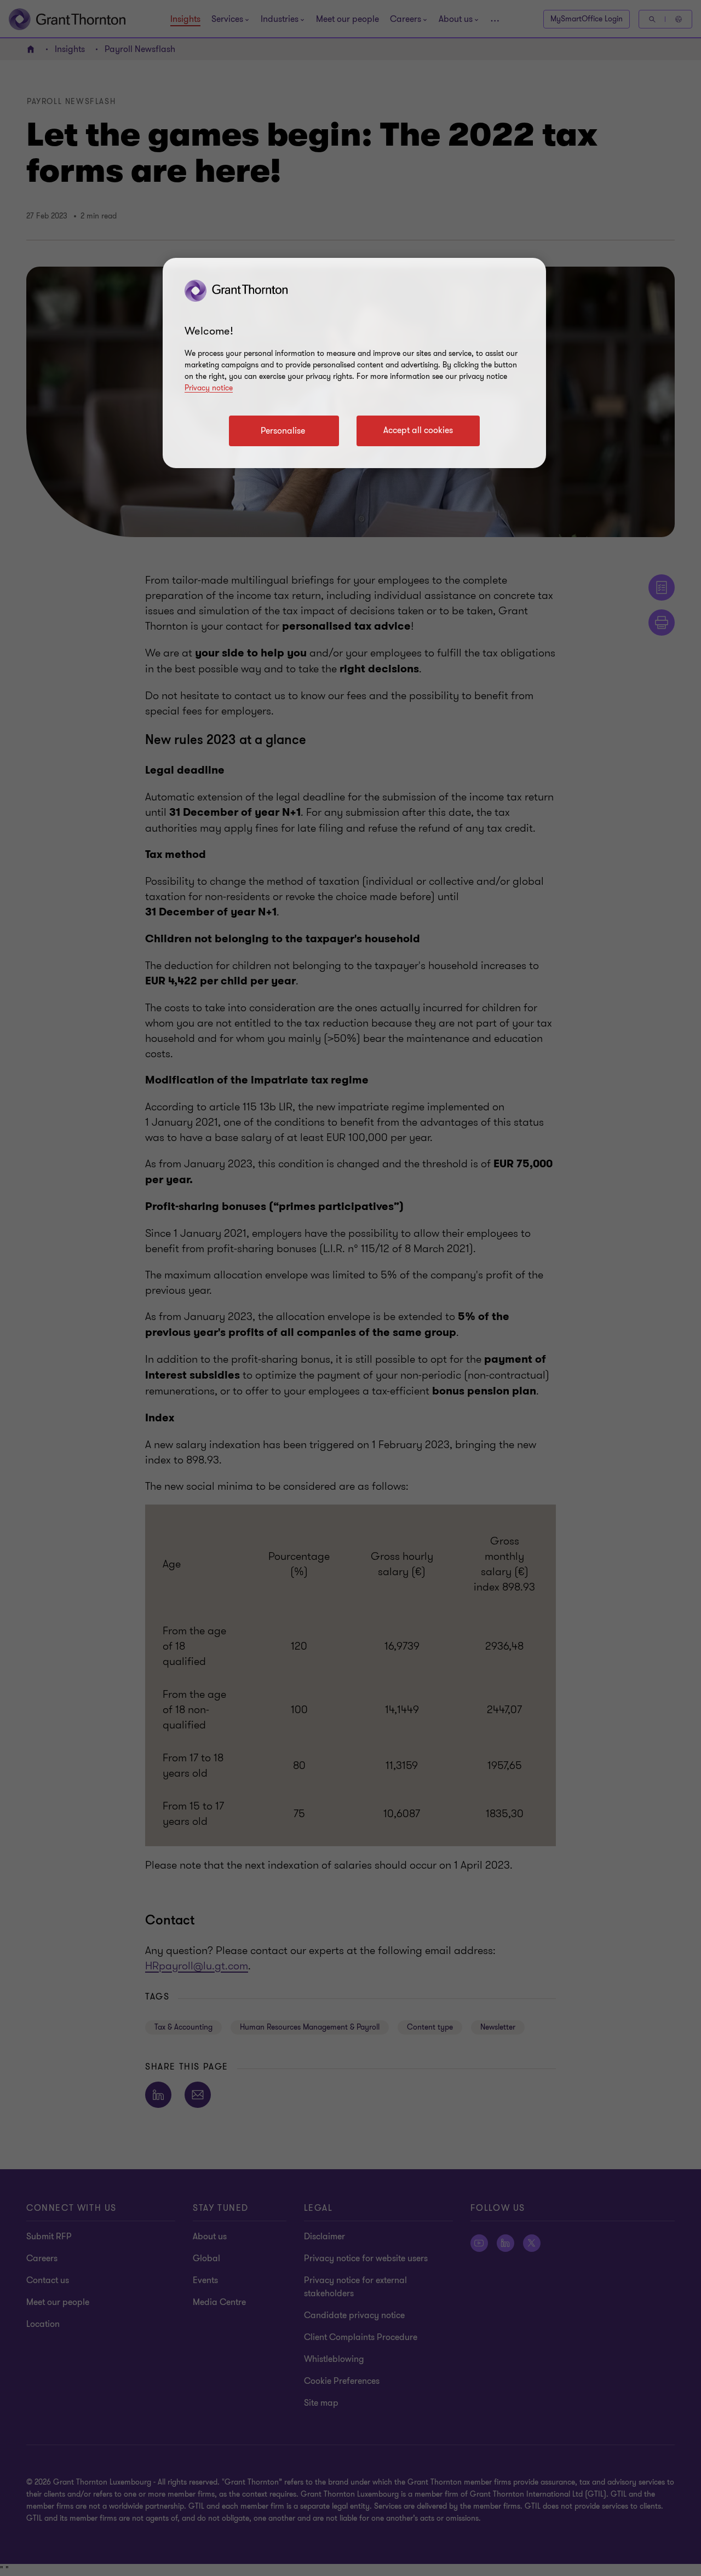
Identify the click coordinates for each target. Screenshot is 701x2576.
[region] (354, 363)
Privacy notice (209, 388)
